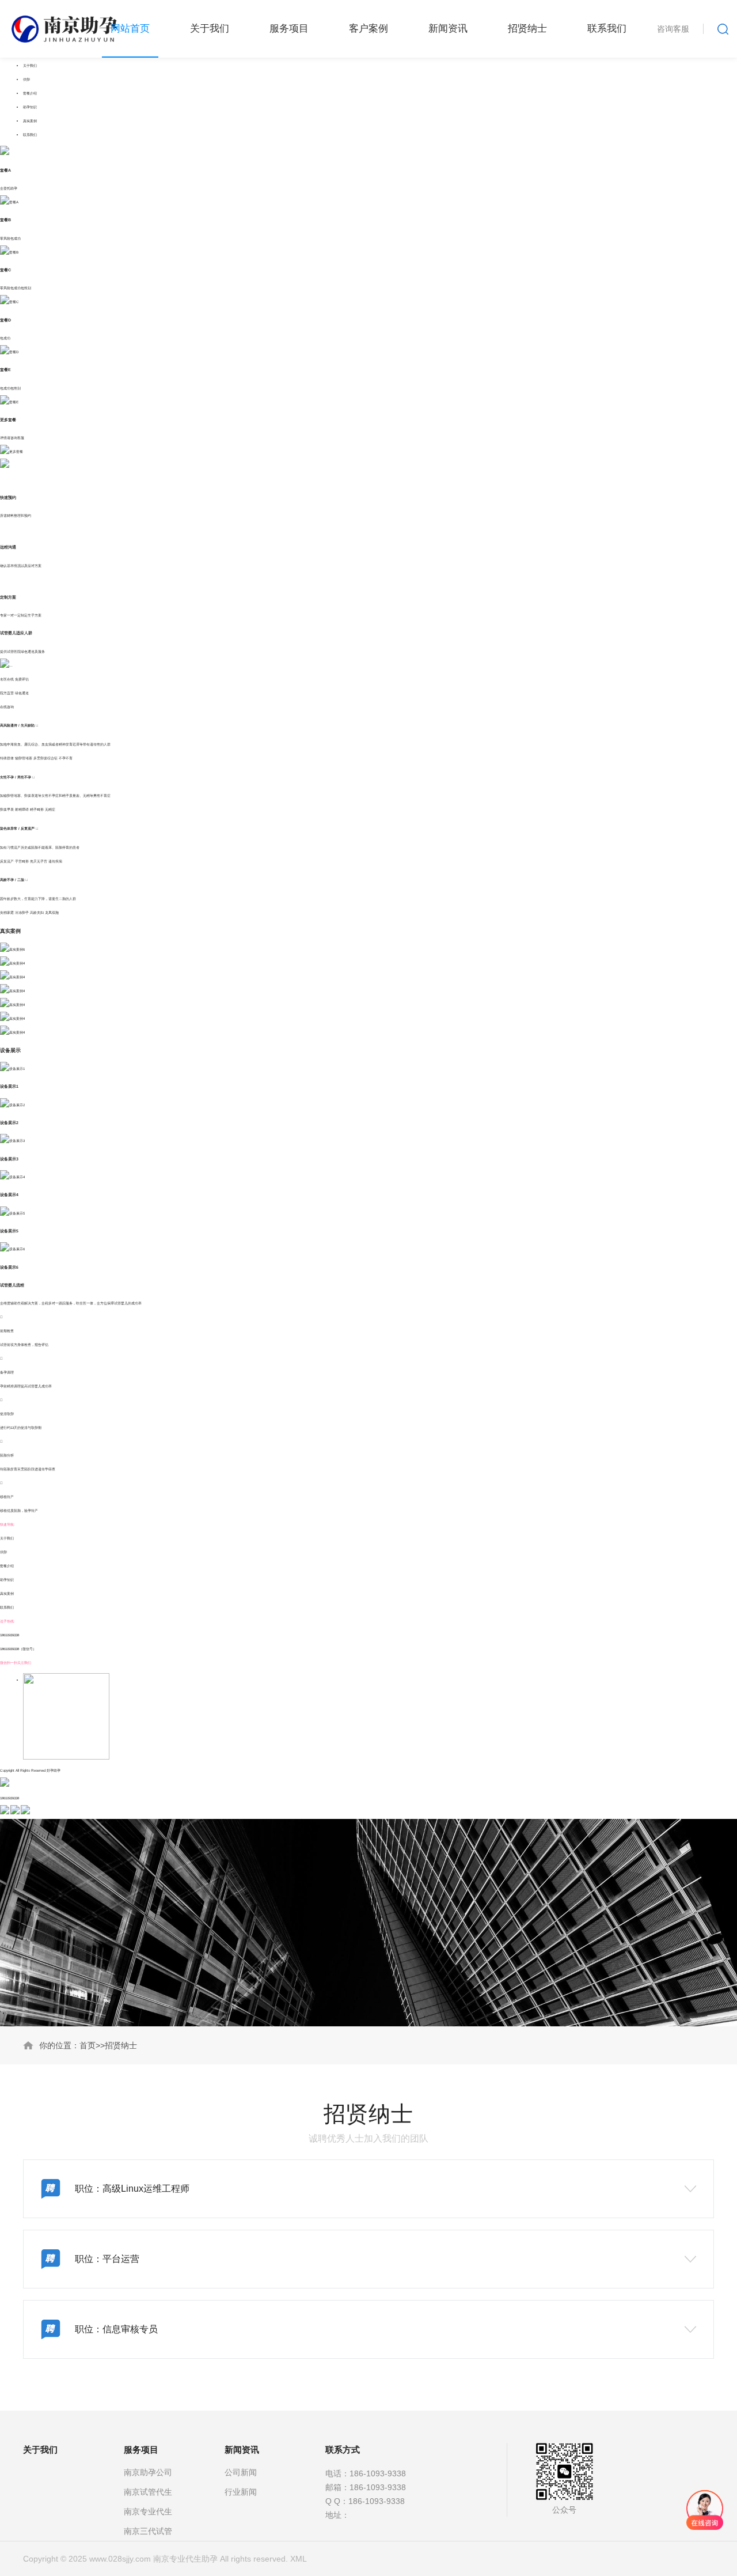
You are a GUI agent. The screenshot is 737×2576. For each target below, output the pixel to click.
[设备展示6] (12, 1249)
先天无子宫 (39, 861)
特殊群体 (7, 758)
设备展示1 (9, 1086)
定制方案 (8, 597)
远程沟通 (8, 547)
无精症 (50, 809)
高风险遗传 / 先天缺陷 (18, 725)
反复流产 (7, 861)
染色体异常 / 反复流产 (18, 829)
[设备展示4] (12, 1177)
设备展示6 (9, 1267)
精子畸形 (37, 809)
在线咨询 (7, 707)
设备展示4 (9, 1195)
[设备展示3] (12, 1141)
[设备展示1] (12, 1068)
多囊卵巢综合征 (45, 758)
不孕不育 (66, 758)
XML (299, 2559)
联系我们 (30, 135)
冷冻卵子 (22, 912)
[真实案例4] (12, 963)
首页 (88, 2045)
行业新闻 (241, 2492)
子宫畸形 (22, 861)
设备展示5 (9, 1231)
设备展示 (10, 1050)
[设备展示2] (12, 1105)
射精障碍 (22, 809)
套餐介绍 (30, 93)
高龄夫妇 (37, 912)
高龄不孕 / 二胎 (13, 880)
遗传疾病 (55, 861)
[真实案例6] (12, 949)
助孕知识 (30, 107)
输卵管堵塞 (24, 758)
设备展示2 (9, 1123)
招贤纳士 (121, 2045)
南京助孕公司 (148, 2472)
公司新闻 (241, 2472)
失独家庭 (7, 912)
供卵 (26, 79)
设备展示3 (9, 1159)
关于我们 (30, 65)
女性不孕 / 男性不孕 (16, 777)
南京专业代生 (148, 2511)
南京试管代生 (148, 2492)
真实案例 (30, 121)
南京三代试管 (148, 2531)
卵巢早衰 (7, 809)
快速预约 (8, 498)
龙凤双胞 (52, 912)
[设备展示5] (12, 1213)
